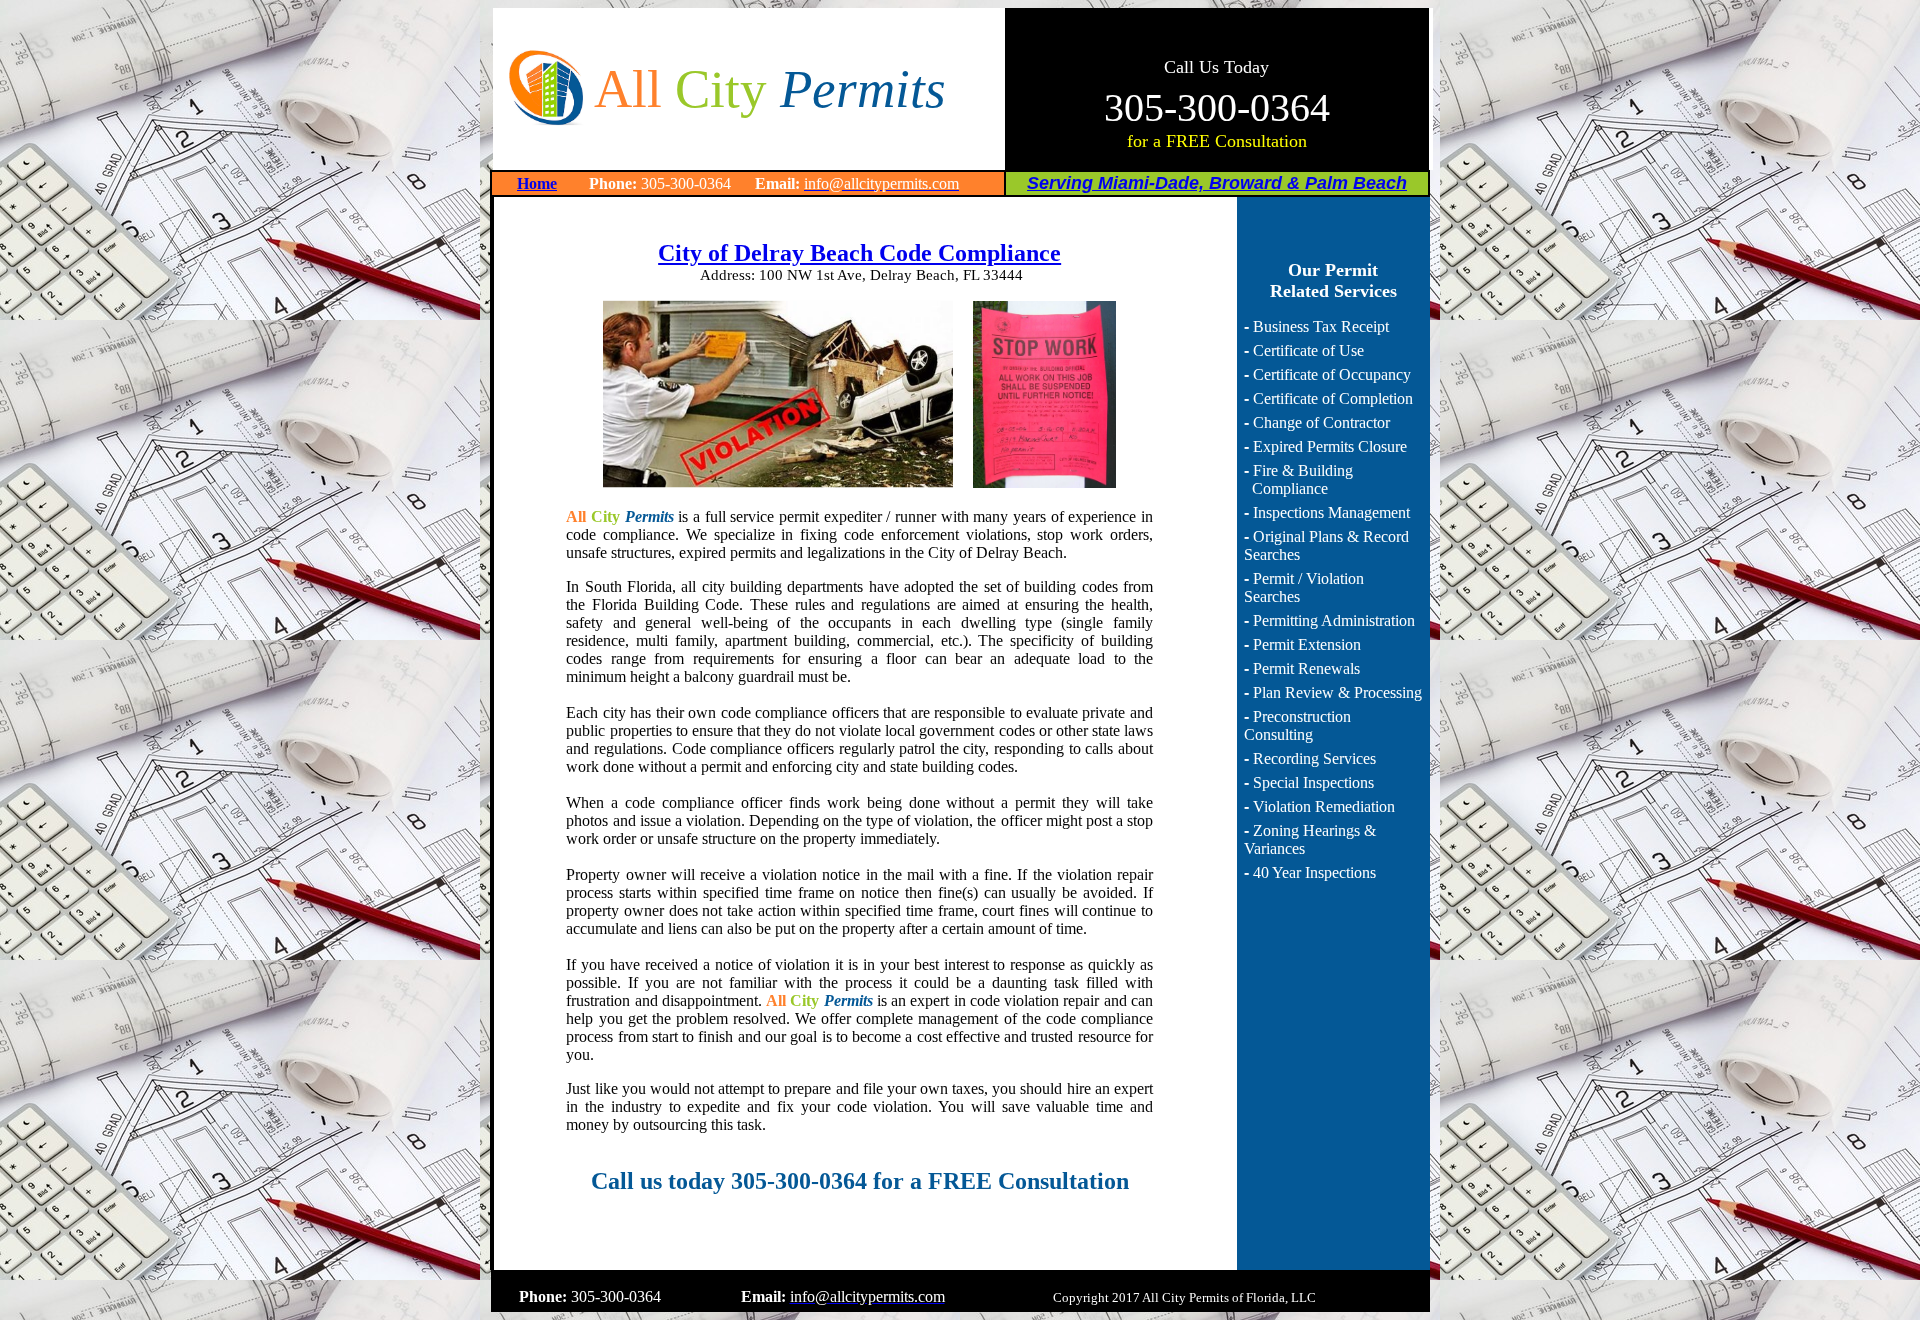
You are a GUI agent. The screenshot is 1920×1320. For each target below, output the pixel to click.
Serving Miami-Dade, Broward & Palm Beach (1217, 183)
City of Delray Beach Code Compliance (859, 253)
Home (537, 183)
